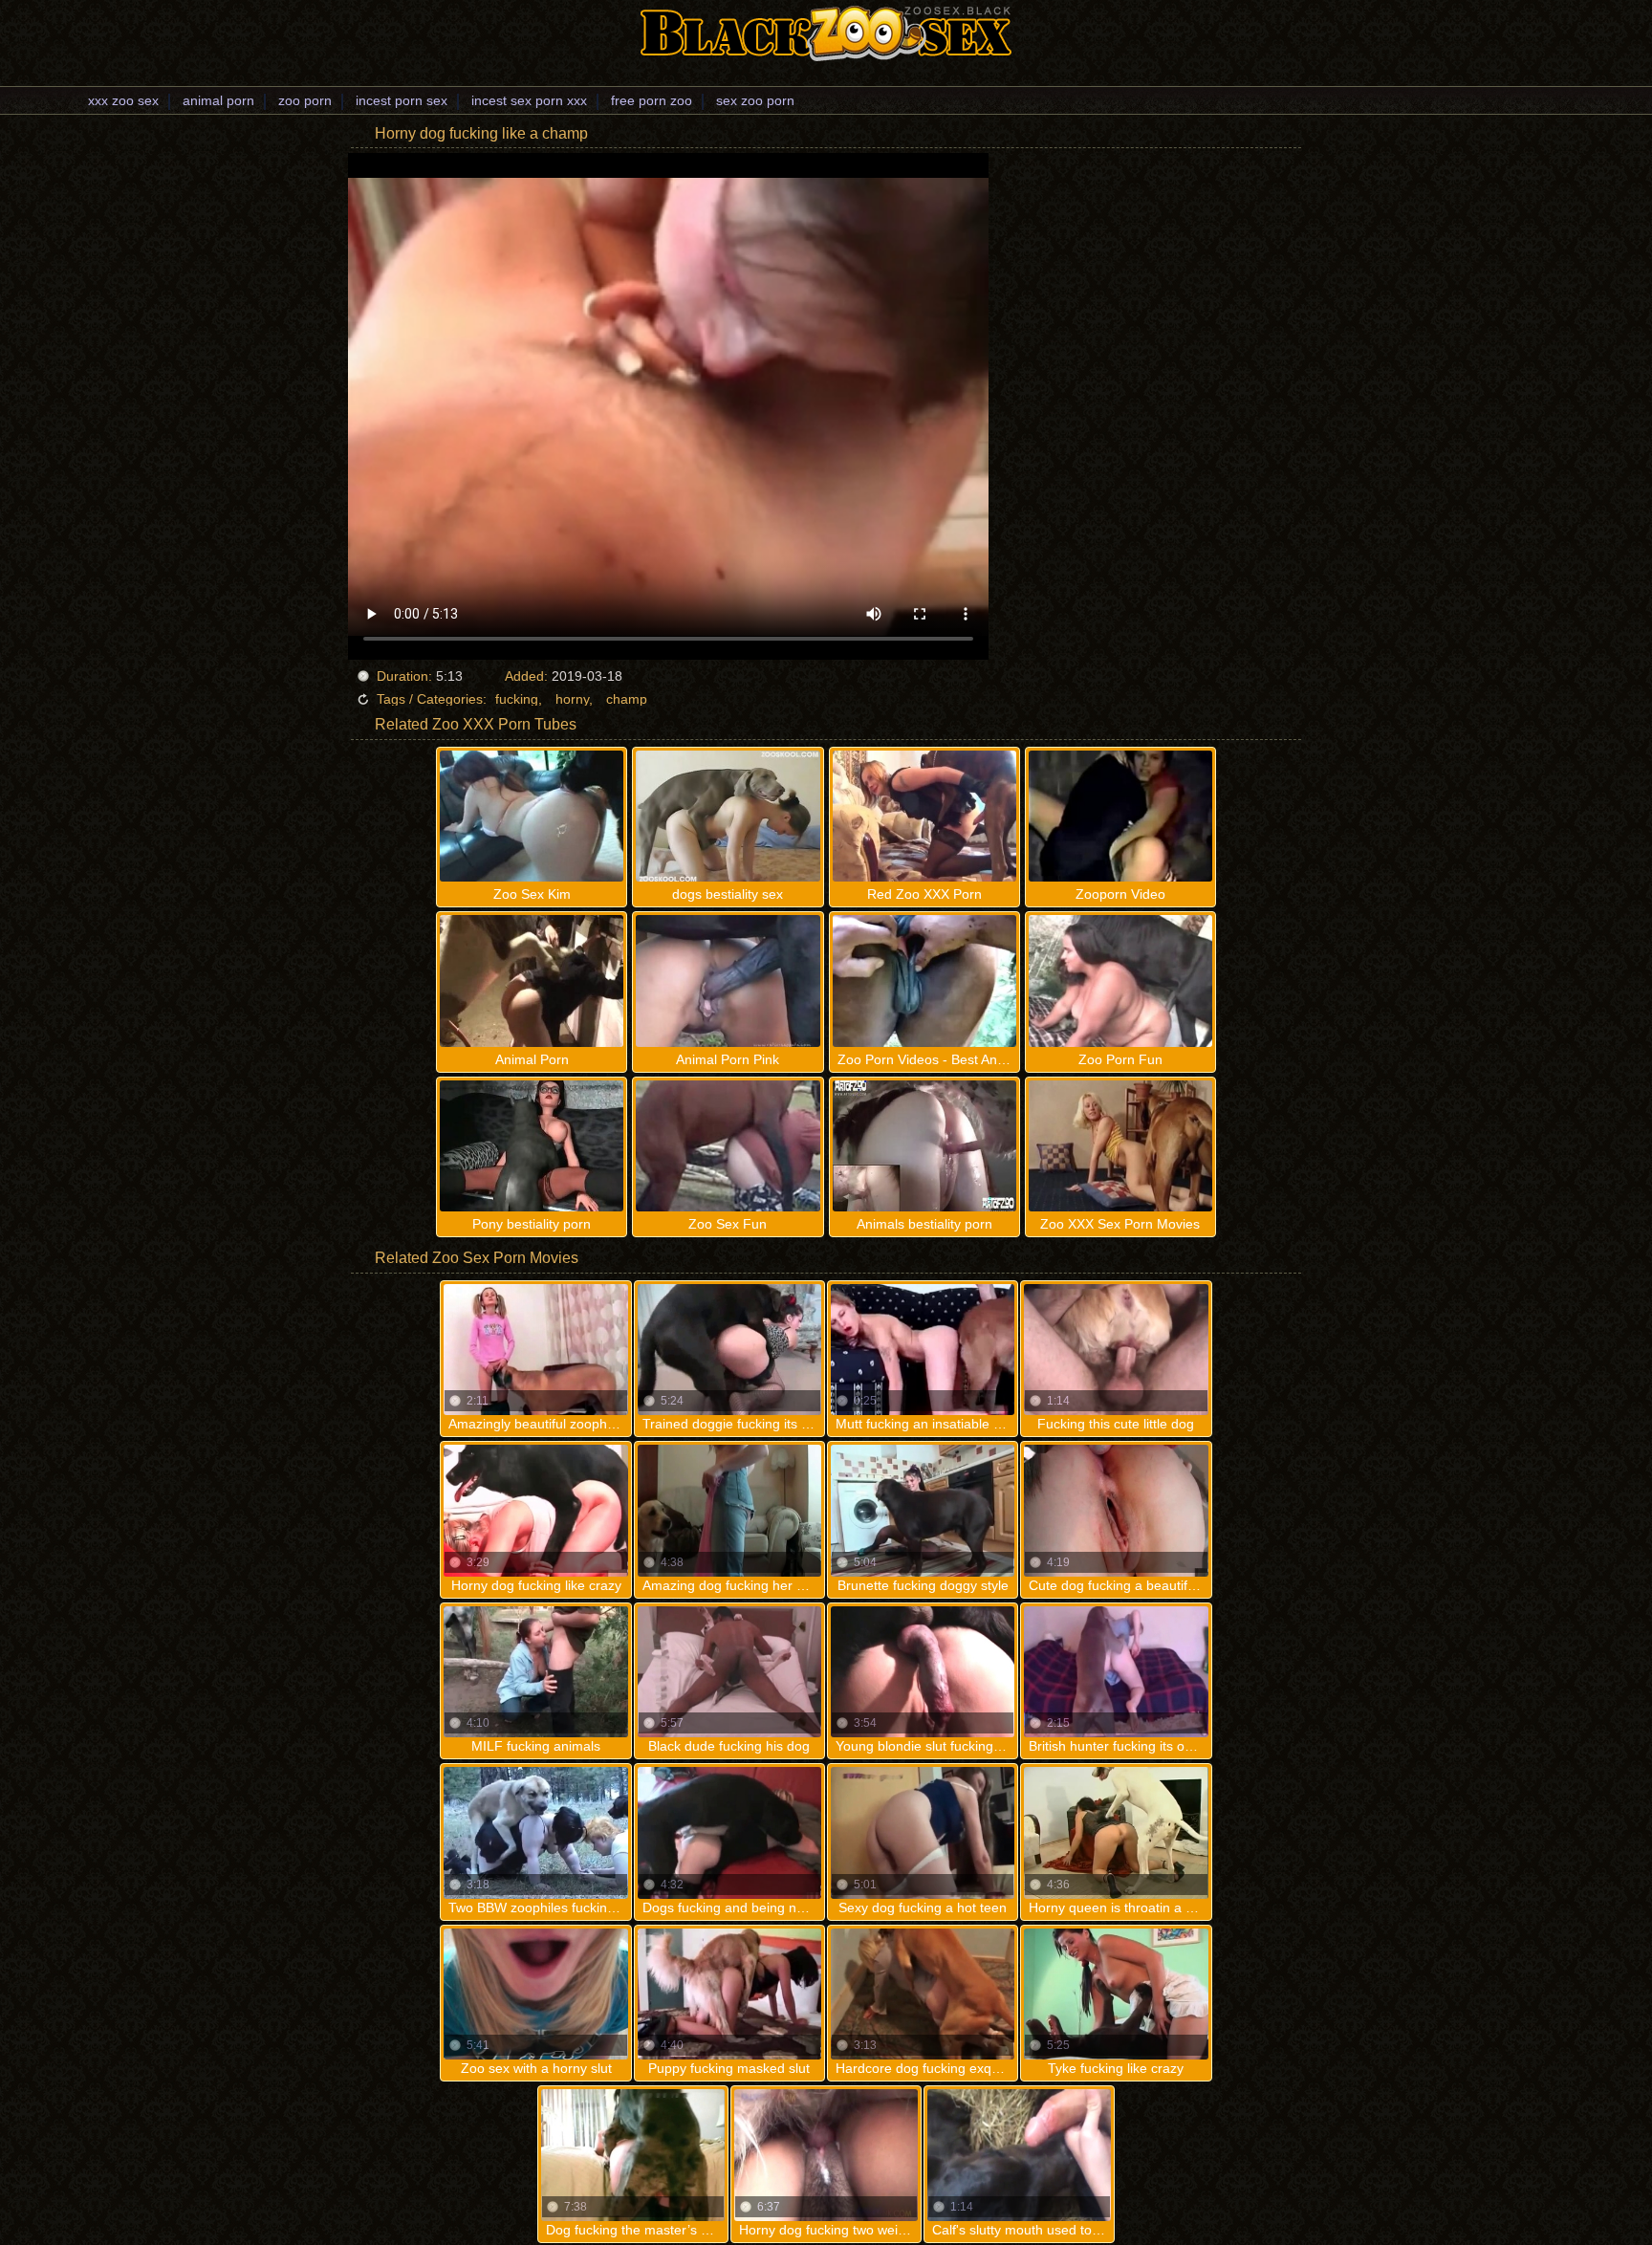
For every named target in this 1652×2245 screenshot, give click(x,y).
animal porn (218, 100)
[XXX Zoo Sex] (826, 33)
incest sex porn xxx (529, 100)
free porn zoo (652, 100)
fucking (517, 699)
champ (627, 699)
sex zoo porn (755, 100)
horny (572, 699)
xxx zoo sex (123, 100)
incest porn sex (402, 100)
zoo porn (305, 100)
